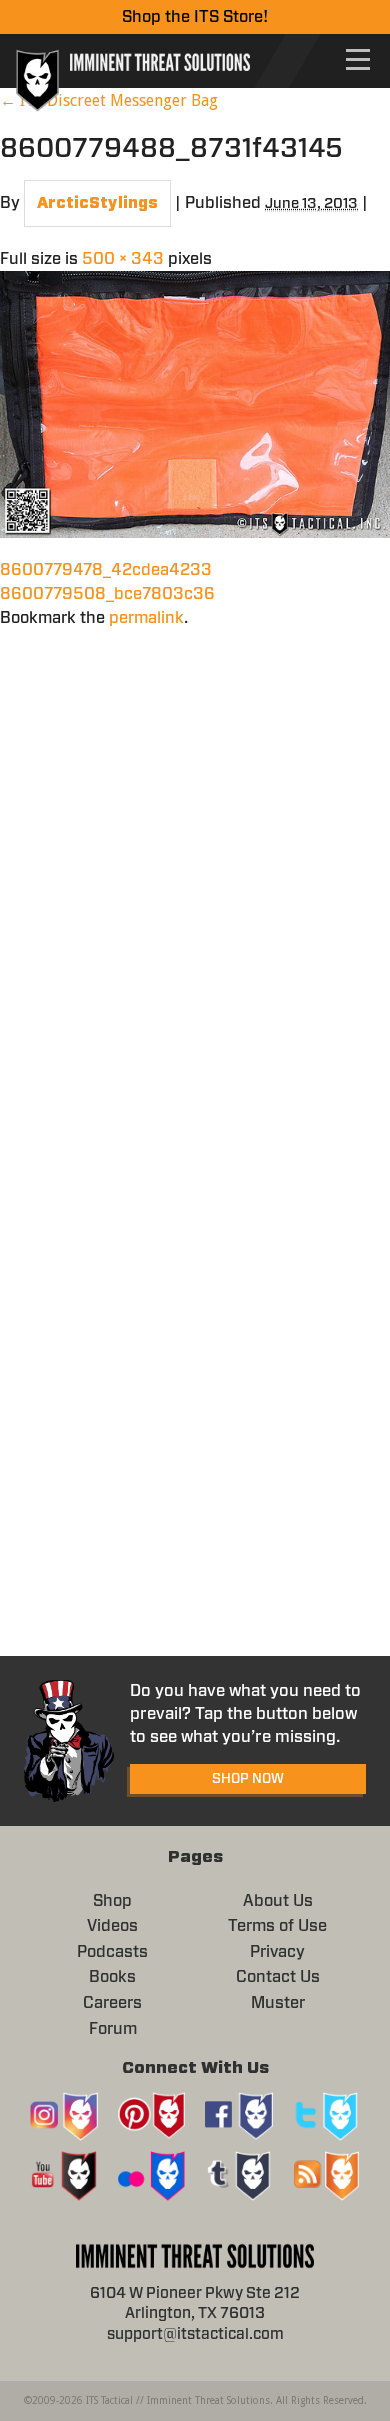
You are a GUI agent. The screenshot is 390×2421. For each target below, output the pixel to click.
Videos (112, 1926)
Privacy (277, 1952)
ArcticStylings (97, 203)
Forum (113, 2029)
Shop (112, 1901)
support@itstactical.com (195, 2334)
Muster (278, 2003)
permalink (146, 618)
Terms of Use (277, 1926)
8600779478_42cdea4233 (106, 570)
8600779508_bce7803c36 (107, 594)
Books (112, 1977)
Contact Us (278, 1977)
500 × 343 (123, 259)
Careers (112, 2003)
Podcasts (112, 1952)
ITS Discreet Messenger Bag (109, 100)
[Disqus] (195, 880)
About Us (278, 1901)
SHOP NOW (248, 1779)
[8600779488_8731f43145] (195, 403)
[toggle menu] (358, 59)
